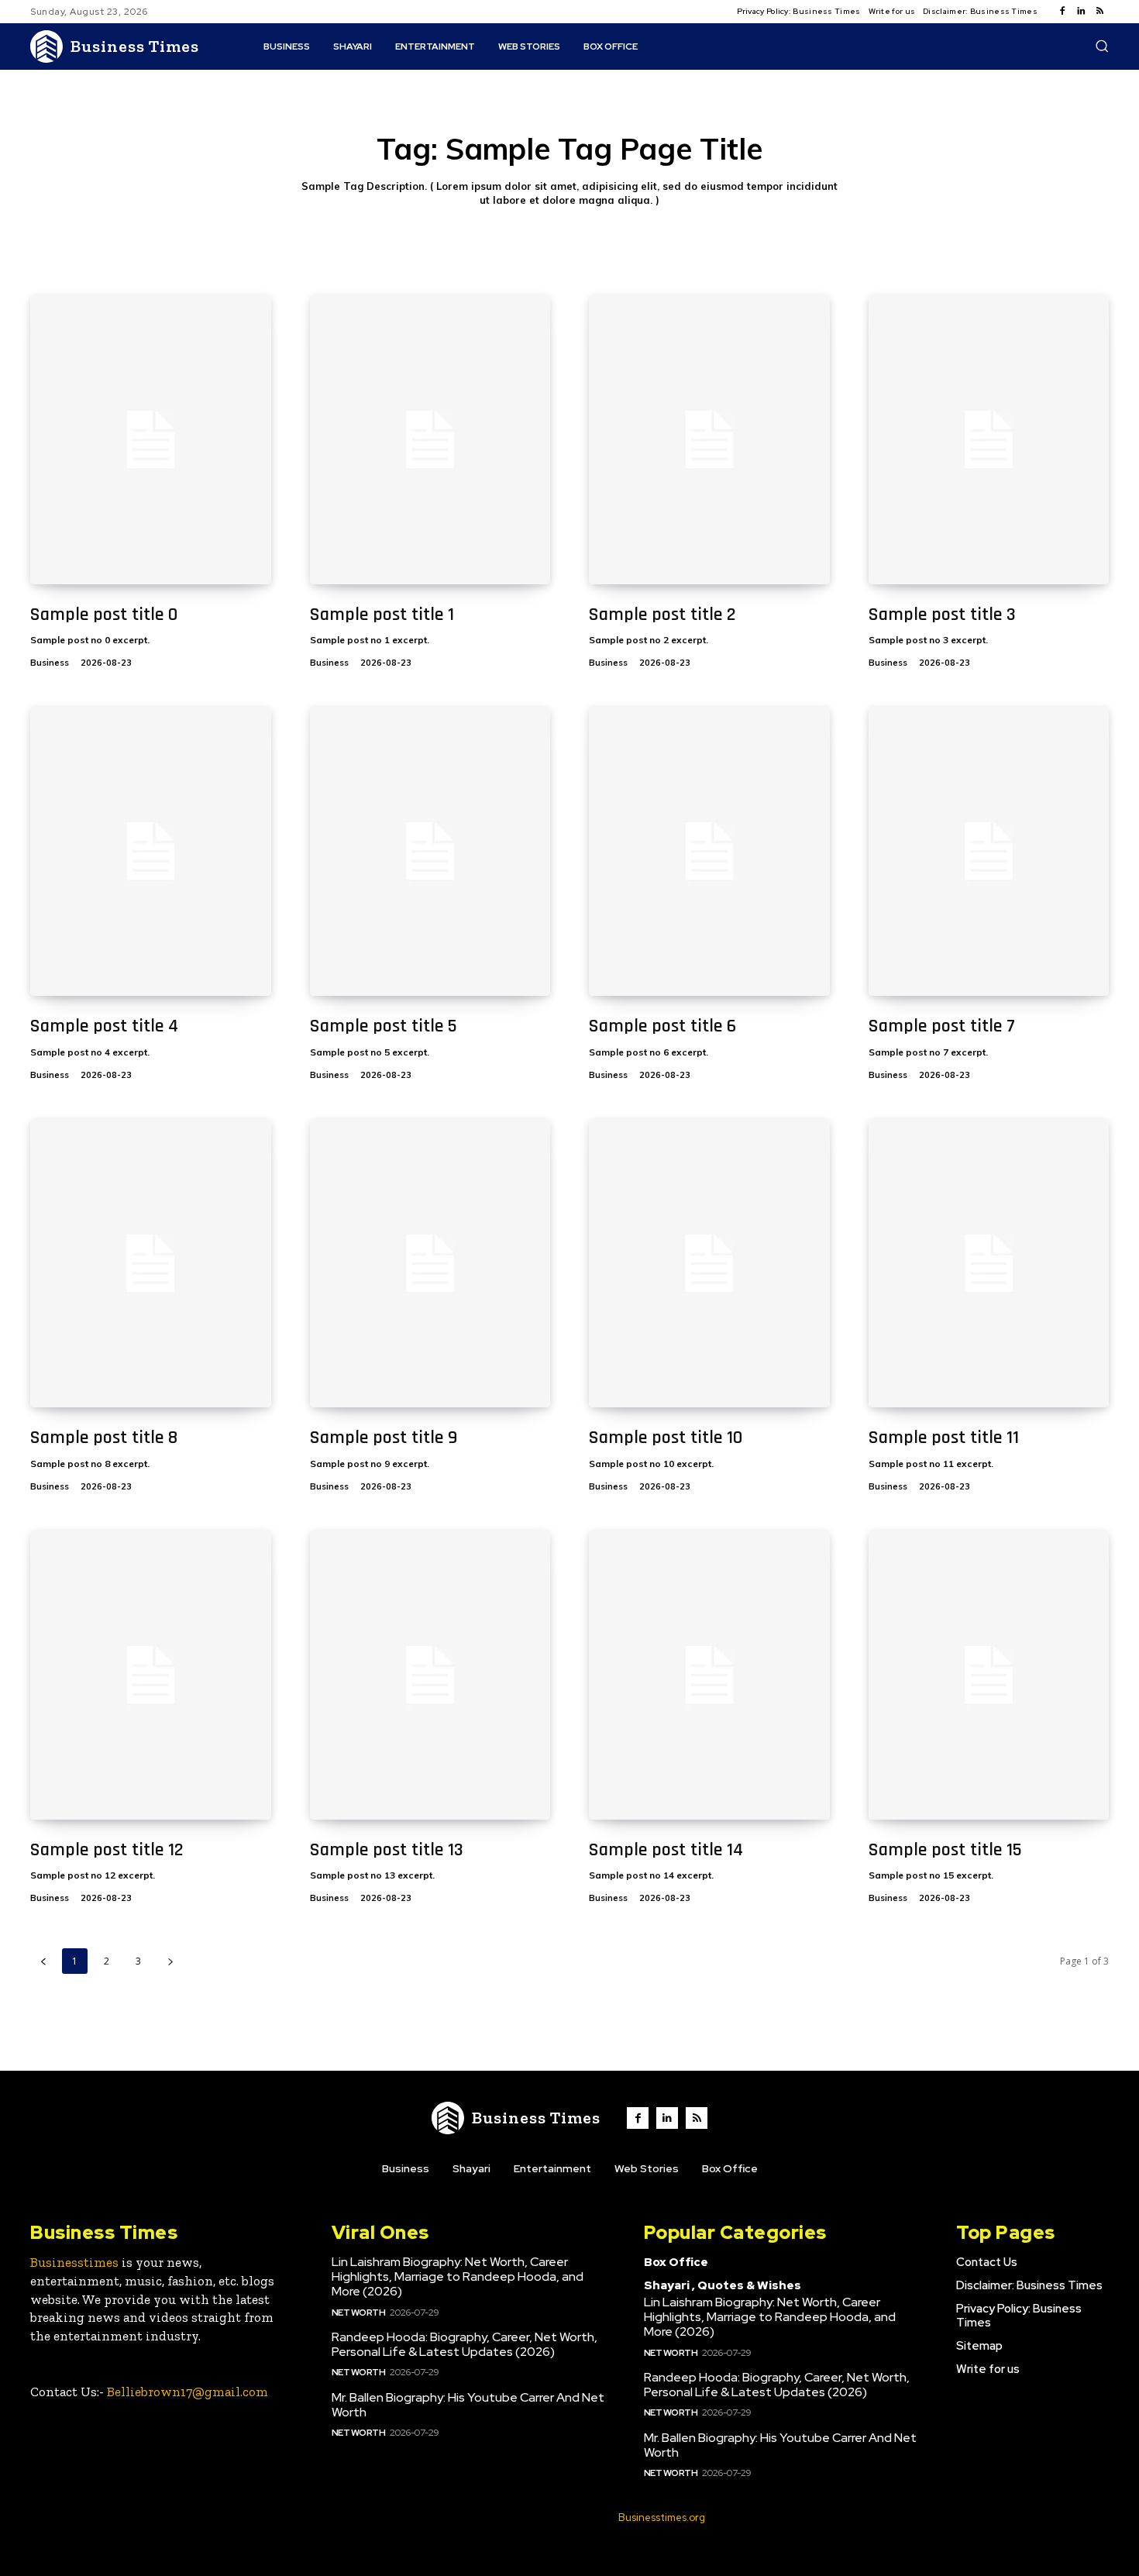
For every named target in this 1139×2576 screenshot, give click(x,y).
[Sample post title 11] (989, 1264)
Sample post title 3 (942, 615)
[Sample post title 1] (430, 440)
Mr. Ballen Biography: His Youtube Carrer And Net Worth (468, 2405)
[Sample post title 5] (430, 851)
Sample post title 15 (945, 1850)
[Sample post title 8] (151, 1264)
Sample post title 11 (944, 1438)
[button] (1102, 46)
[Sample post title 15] (989, 1675)
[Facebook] (1062, 12)
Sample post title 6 (662, 1026)
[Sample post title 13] (430, 1675)
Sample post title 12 (107, 1850)
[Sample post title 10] (709, 1264)
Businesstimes (74, 2262)
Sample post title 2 (662, 615)
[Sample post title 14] (709, 1675)
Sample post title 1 (382, 615)
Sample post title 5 (384, 1026)
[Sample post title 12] (151, 1675)
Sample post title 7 (942, 1026)
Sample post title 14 (666, 1850)
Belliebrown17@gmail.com (188, 2392)
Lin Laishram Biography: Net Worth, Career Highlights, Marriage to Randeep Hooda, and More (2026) (458, 2276)
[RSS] (1099, 12)
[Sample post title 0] (151, 440)
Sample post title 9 (384, 1438)
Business (50, 663)
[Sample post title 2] (709, 440)
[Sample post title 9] (430, 1264)
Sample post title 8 (104, 1438)
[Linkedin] (1081, 12)
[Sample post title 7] (989, 851)
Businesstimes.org (662, 2517)
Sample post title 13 (387, 1850)
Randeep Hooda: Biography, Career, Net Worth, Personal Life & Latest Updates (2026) (465, 2344)
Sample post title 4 (104, 1026)
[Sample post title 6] (709, 851)
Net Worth (359, 2313)
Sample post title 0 (104, 615)
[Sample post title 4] (151, 851)
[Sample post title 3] (989, 440)
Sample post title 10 (666, 1438)
